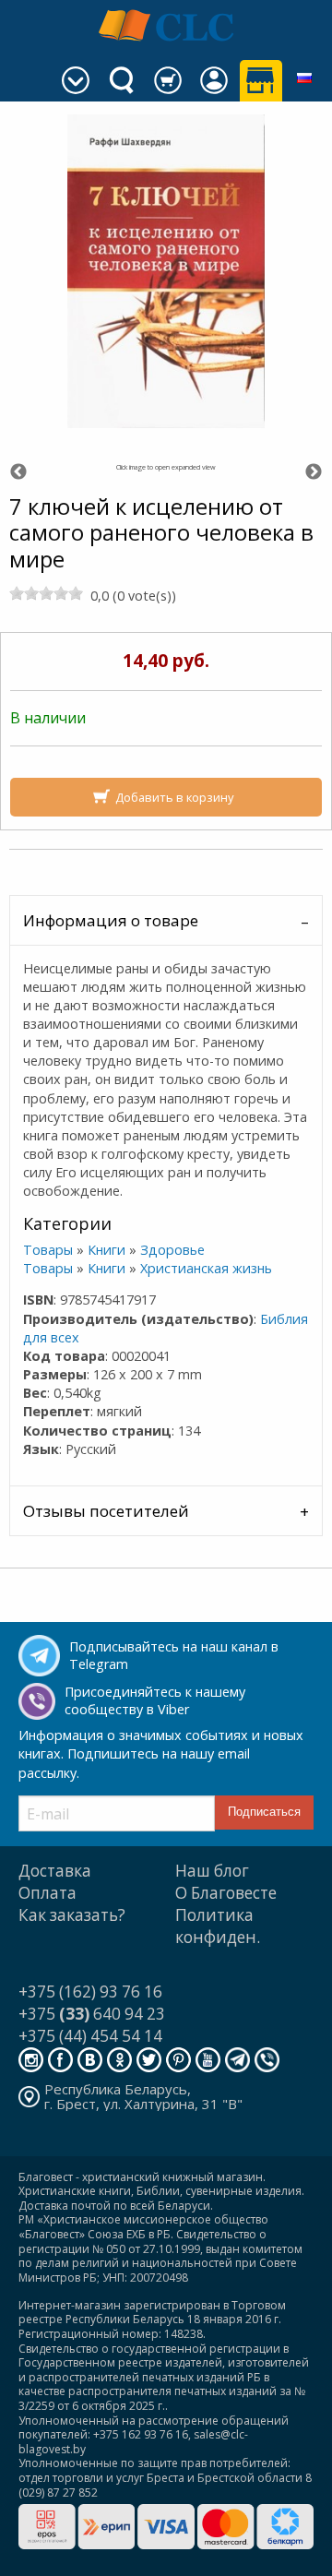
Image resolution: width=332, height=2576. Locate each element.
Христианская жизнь (206, 1268)
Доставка (55, 1871)
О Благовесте (226, 1893)
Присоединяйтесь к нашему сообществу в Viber (155, 1700)
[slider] (46, 593)
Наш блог (212, 1871)
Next (314, 472)
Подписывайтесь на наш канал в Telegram (174, 1655)
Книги (107, 1250)
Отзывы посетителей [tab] (106, 1511)
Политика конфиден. (218, 1926)
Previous (18, 472)
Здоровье (172, 1250)
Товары (48, 1250)
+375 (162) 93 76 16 (90, 1992)
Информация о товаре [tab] (111, 920)
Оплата (47, 1893)
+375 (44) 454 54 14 (90, 2036)
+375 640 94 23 (92, 2014)
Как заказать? (72, 1915)
